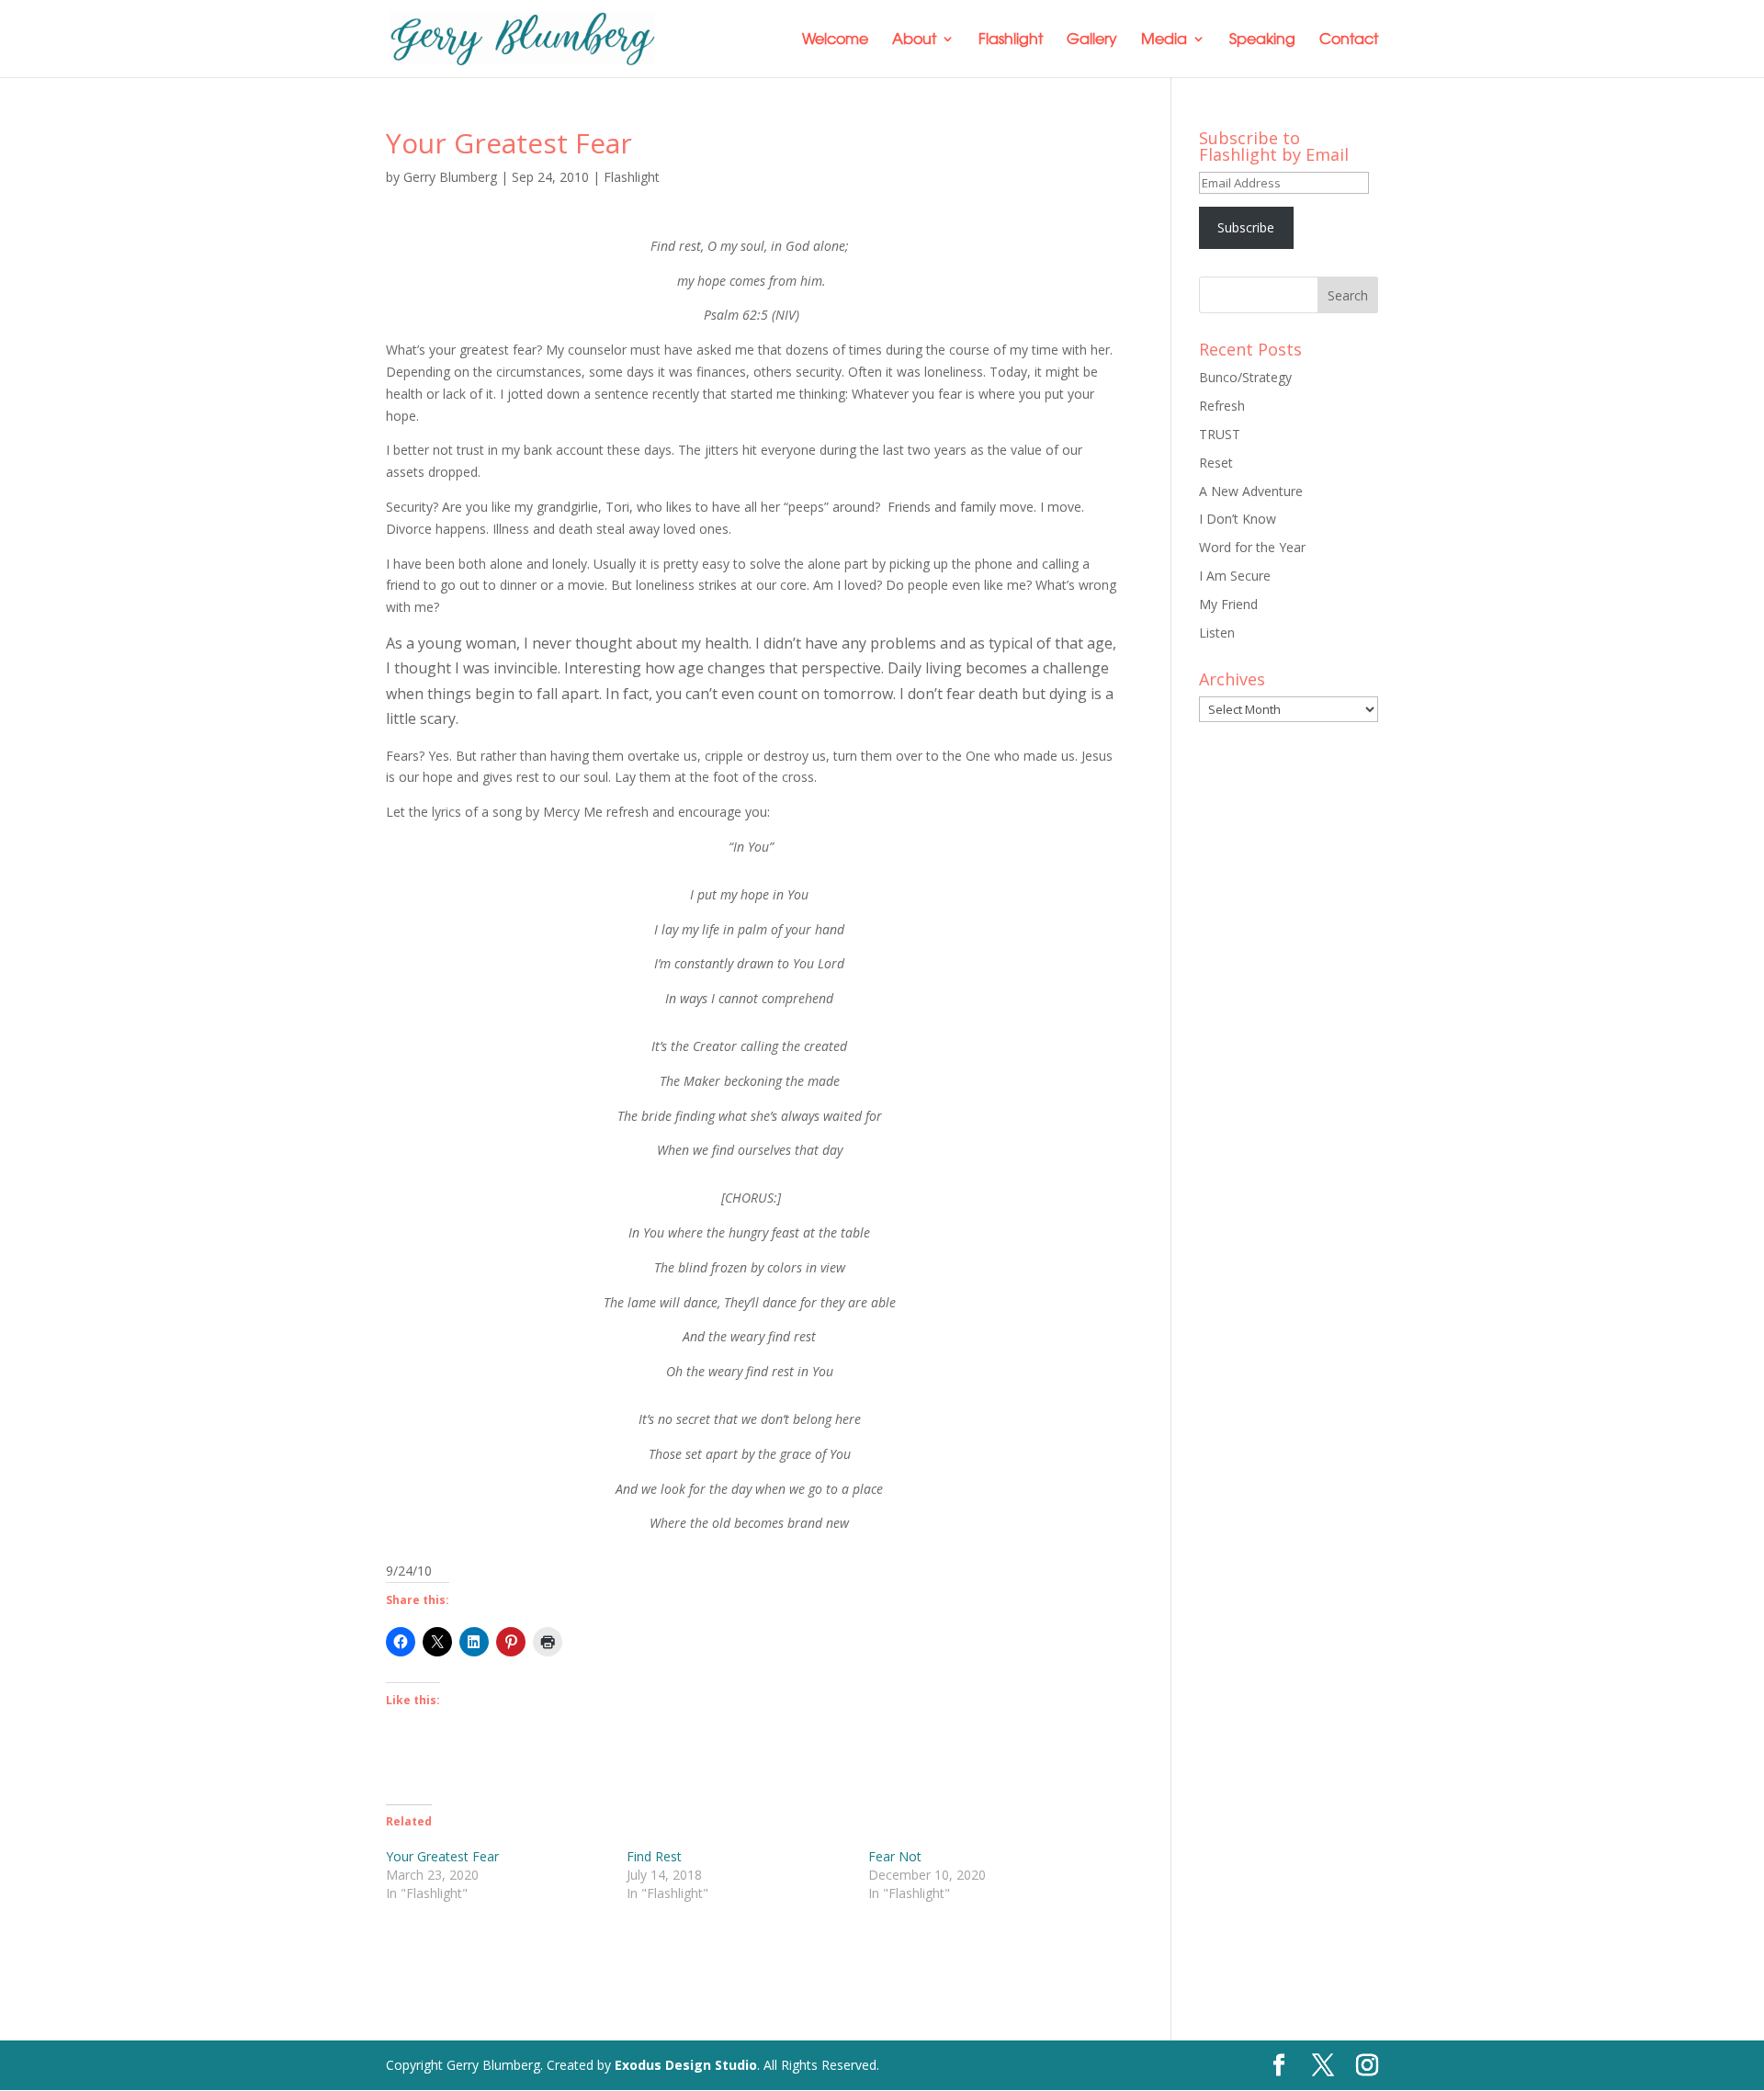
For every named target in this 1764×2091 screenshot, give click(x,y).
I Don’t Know (1238, 519)
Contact (1349, 40)
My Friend (1228, 604)
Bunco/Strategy (1245, 377)
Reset (1216, 463)
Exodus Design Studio (686, 2065)
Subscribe (1246, 227)
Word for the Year (1252, 547)
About (914, 40)
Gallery (1092, 40)
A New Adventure (1251, 491)
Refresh (1222, 406)
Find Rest (654, 1856)
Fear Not (895, 1856)
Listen (1217, 633)
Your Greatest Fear (442, 1856)
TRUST (1220, 434)
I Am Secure (1235, 576)
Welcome (835, 40)
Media (1164, 40)
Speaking (1262, 40)
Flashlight (1011, 40)
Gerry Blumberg (450, 177)
